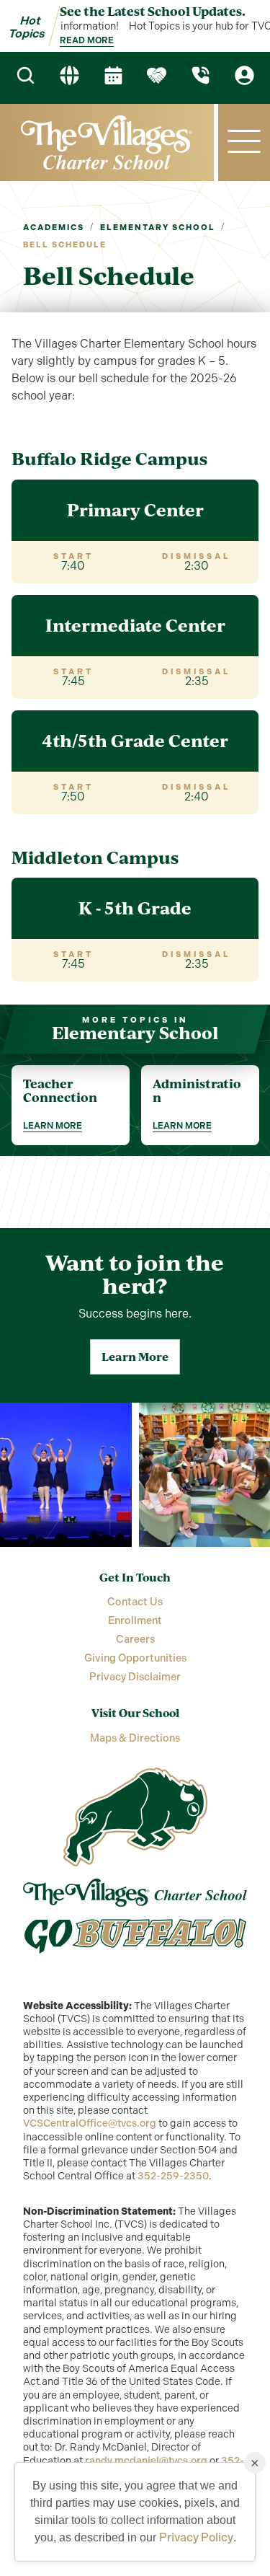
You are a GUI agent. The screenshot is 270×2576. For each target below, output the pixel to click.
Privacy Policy (196, 2537)
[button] (244, 142)
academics (54, 228)
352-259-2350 (173, 2176)
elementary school (158, 228)
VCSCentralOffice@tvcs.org (90, 2123)
